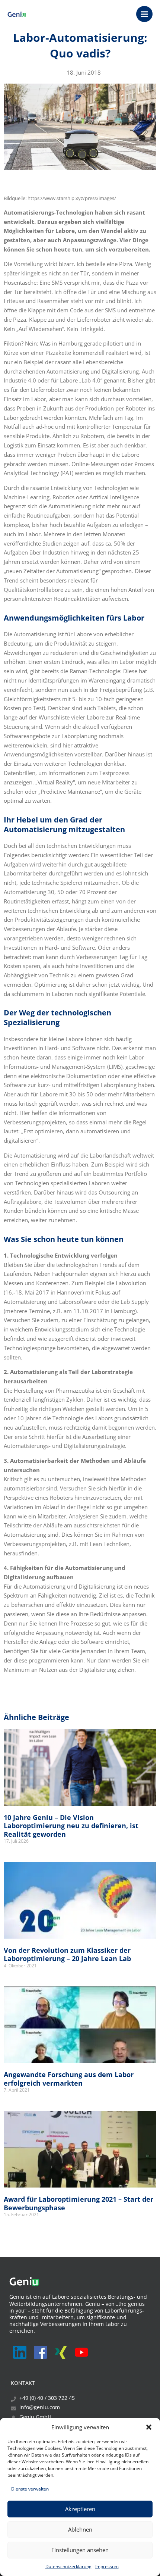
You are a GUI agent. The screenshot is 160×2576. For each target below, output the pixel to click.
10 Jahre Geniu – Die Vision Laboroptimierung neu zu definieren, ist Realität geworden (71, 1826)
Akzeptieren (80, 2509)
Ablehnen (80, 2529)
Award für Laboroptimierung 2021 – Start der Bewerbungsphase (79, 2203)
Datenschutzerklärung (68, 2566)
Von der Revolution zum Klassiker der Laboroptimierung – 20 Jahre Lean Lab (67, 1954)
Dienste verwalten (30, 2489)
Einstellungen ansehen (80, 2550)
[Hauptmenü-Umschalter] (144, 14)
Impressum (107, 2566)
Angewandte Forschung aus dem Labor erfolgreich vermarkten (69, 2079)
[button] (149, 2427)
